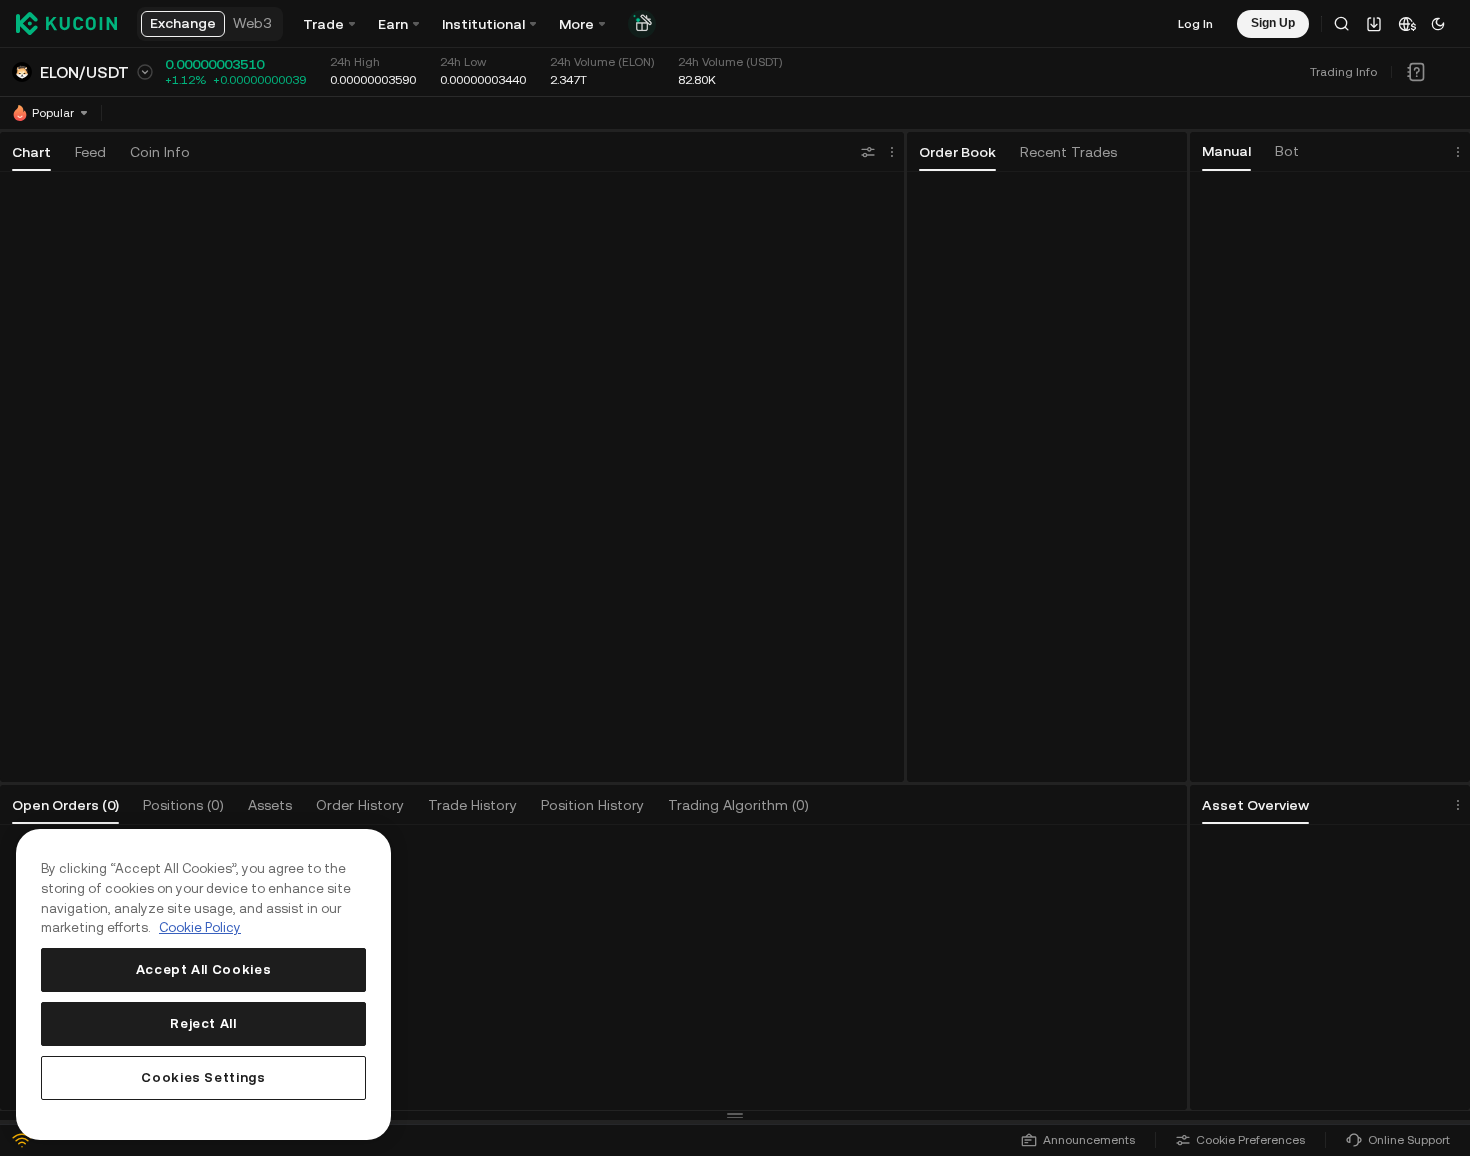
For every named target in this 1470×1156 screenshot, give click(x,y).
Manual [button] (1226, 151)
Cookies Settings (203, 1077)
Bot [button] (1287, 151)
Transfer (1396, 997)
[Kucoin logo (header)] (66, 24)
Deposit (1264, 997)
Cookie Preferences (1250, 1140)
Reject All (203, 1023)
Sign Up (623, 986)
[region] (203, 984)
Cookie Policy (200, 927)
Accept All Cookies (204, 969)
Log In (1195, 24)
